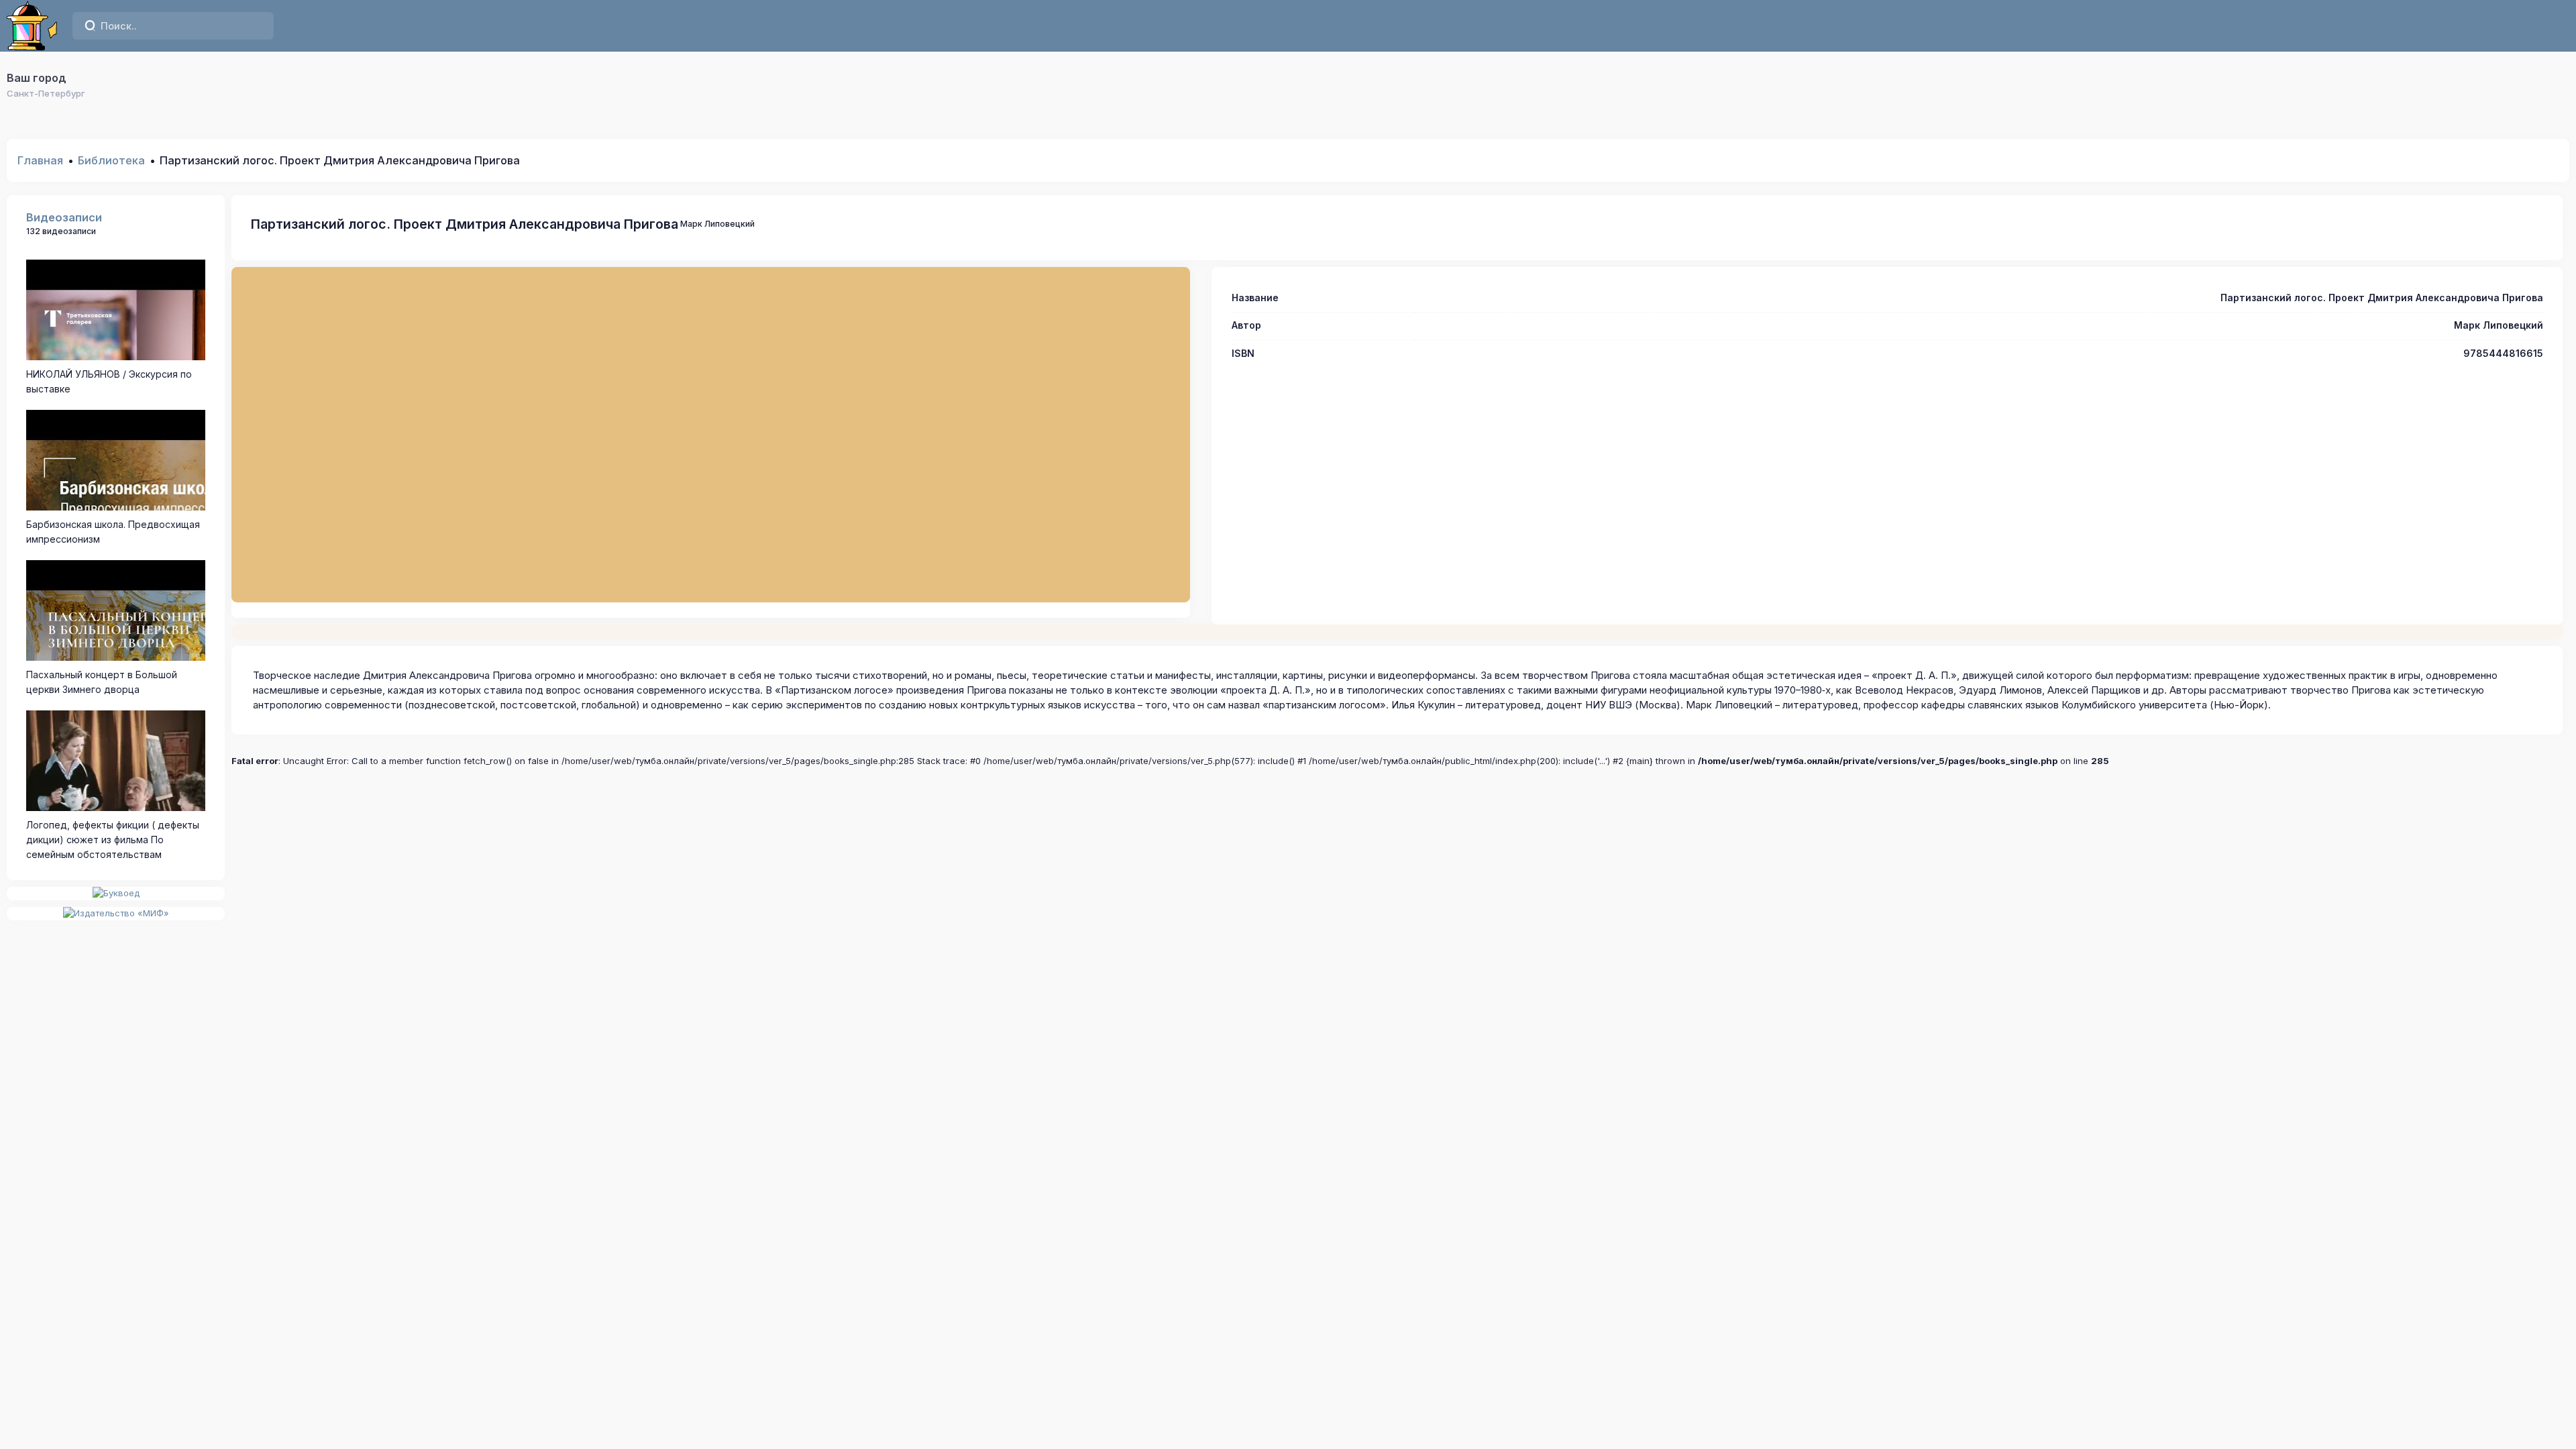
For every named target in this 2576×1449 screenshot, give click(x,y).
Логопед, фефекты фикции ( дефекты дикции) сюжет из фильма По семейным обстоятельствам (113, 840)
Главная (40, 160)
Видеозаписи (64, 217)
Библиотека (111, 160)
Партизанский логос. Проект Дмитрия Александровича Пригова (465, 224)
